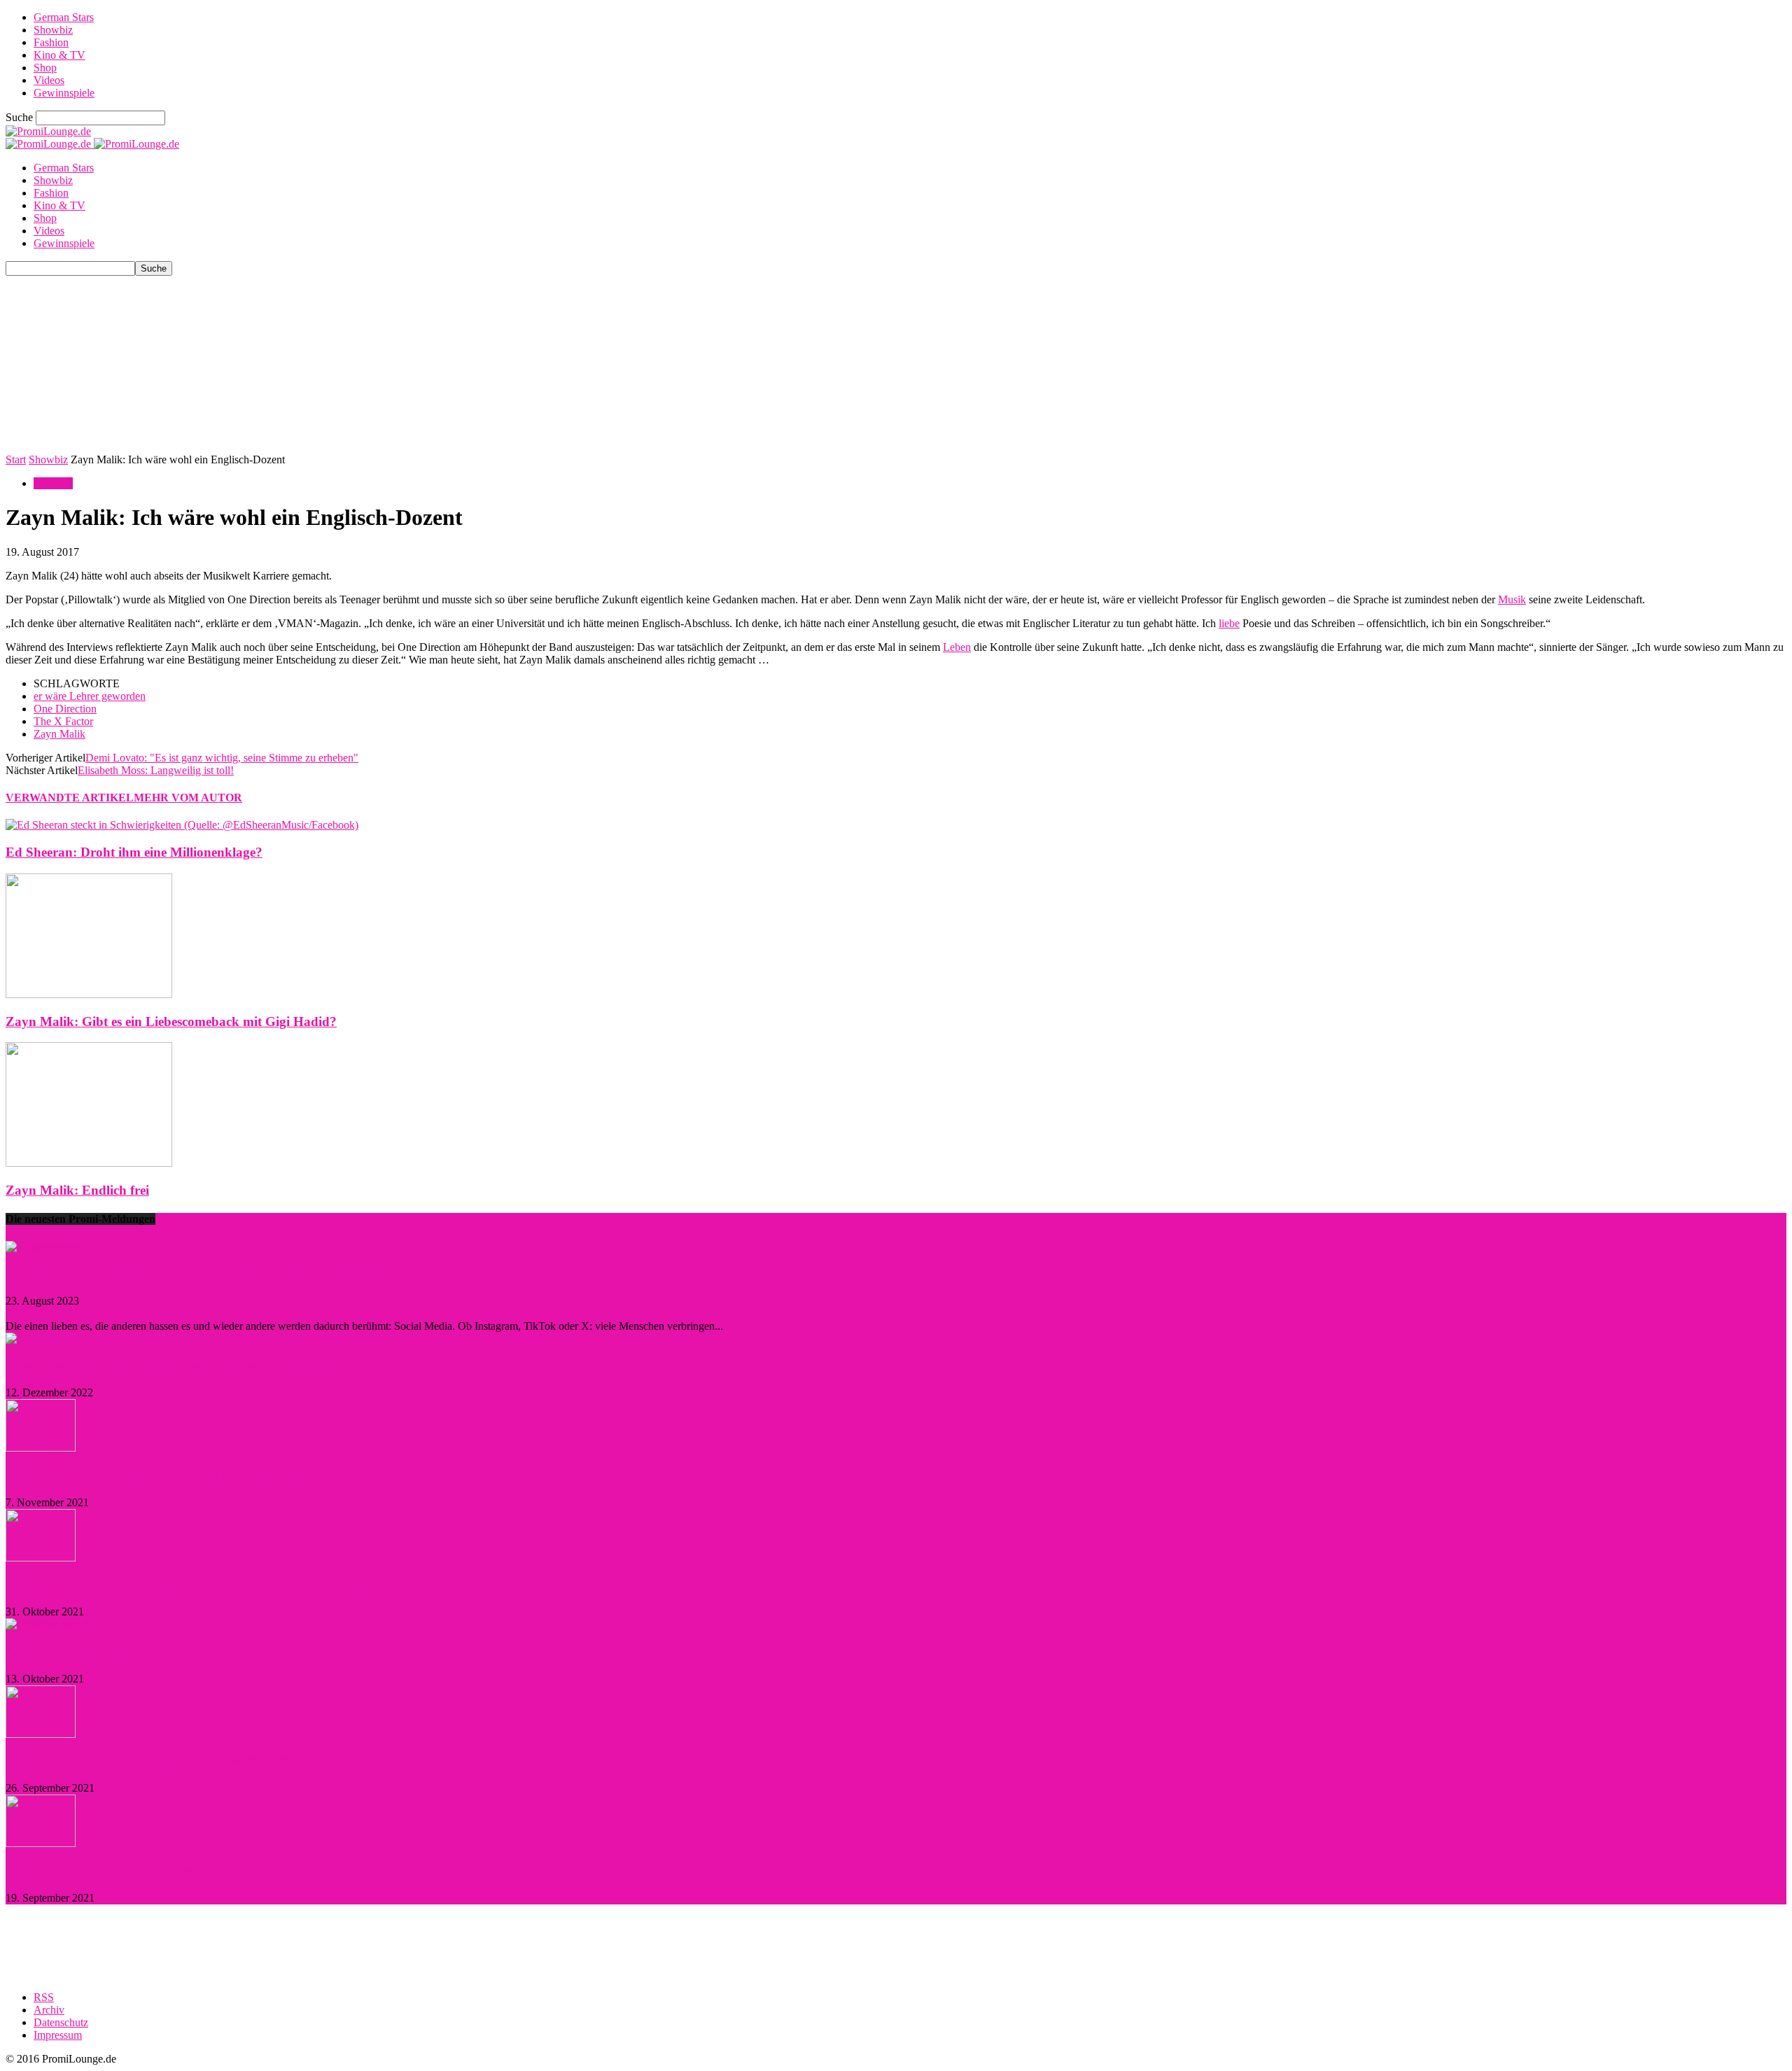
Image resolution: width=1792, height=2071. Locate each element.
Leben (957, 647)
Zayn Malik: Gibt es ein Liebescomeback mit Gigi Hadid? (171, 1022)
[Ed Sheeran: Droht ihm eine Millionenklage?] (182, 825)
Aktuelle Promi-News (66, 1651)
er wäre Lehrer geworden (90, 696)
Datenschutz (61, 2022)
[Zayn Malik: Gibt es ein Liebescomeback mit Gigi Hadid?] (89, 994)
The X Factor (63, 721)
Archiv (49, 2010)
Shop (45, 68)
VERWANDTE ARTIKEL (70, 798)
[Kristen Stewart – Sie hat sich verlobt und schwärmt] (41, 1448)
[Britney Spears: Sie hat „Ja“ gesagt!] (41, 1843)
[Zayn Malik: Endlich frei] (89, 1163)
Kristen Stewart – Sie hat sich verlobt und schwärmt (155, 1475)
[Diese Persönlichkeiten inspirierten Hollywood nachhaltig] (49, 1339)
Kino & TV (59, 55)
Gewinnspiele (64, 93)
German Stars (64, 17)
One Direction (65, 709)
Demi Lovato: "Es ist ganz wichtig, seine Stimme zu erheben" (222, 758)
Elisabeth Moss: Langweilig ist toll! (156, 770)
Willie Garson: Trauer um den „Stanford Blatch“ (147, 1761)
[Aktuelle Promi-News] (49, 1624)
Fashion (51, 42)
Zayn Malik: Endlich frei (77, 1190)
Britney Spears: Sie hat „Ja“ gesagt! (109, 1870)
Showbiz (53, 30)
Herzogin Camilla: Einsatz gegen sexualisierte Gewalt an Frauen (189, 1585)
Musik (1512, 599)
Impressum (58, 2035)
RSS (44, 1997)
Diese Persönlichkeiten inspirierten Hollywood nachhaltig (169, 1366)
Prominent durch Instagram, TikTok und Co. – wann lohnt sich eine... (207, 1273)
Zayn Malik (59, 734)
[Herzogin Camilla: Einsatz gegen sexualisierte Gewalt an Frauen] (41, 1558)
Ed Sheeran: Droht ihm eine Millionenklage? (134, 852)
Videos (49, 80)
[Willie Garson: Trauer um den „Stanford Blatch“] (41, 1734)
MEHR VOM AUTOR (188, 798)
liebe (1229, 623)
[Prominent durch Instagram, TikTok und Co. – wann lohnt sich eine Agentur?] (43, 1247)
